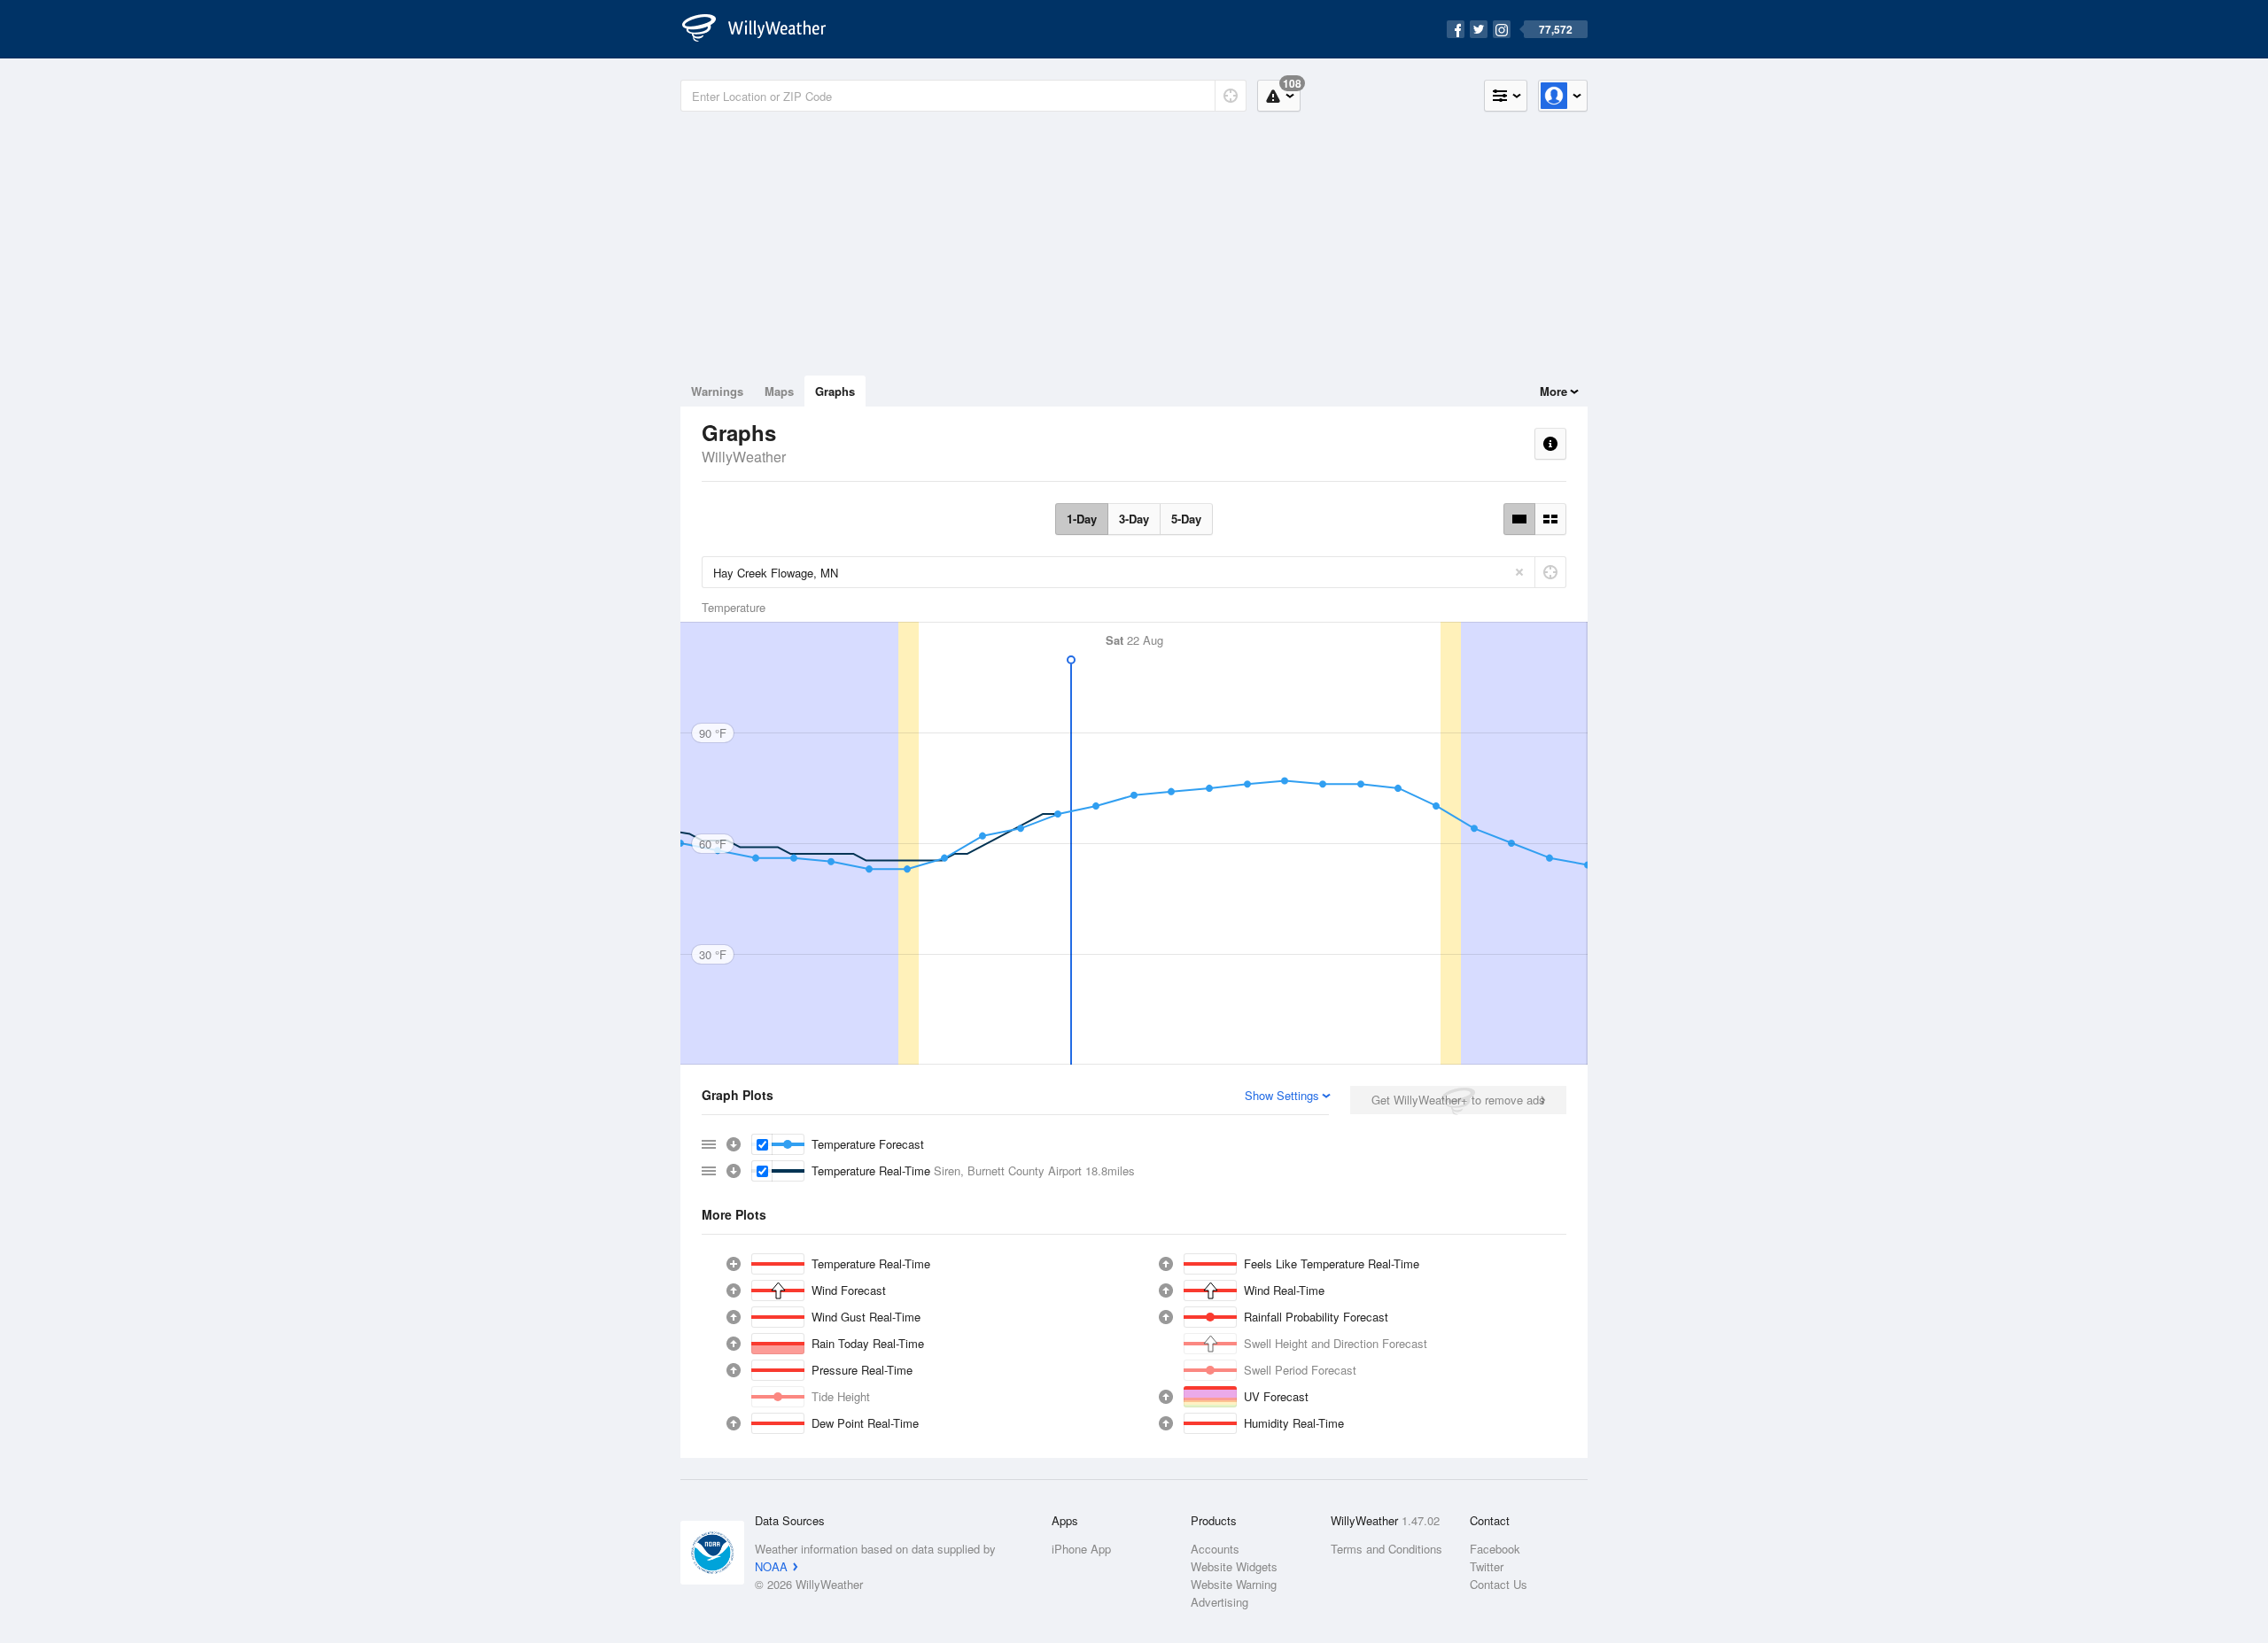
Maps (779, 391)
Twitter (1487, 1566)
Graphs (835, 391)
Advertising (1219, 1602)
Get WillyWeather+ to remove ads (1458, 1100)
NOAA (771, 1566)
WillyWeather (744, 457)
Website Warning (1234, 1584)
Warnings (717, 391)
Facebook (1495, 1549)
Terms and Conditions (1386, 1549)
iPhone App (1081, 1549)
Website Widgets (1234, 1566)
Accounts (1215, 1549)
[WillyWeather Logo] (764, 29)
